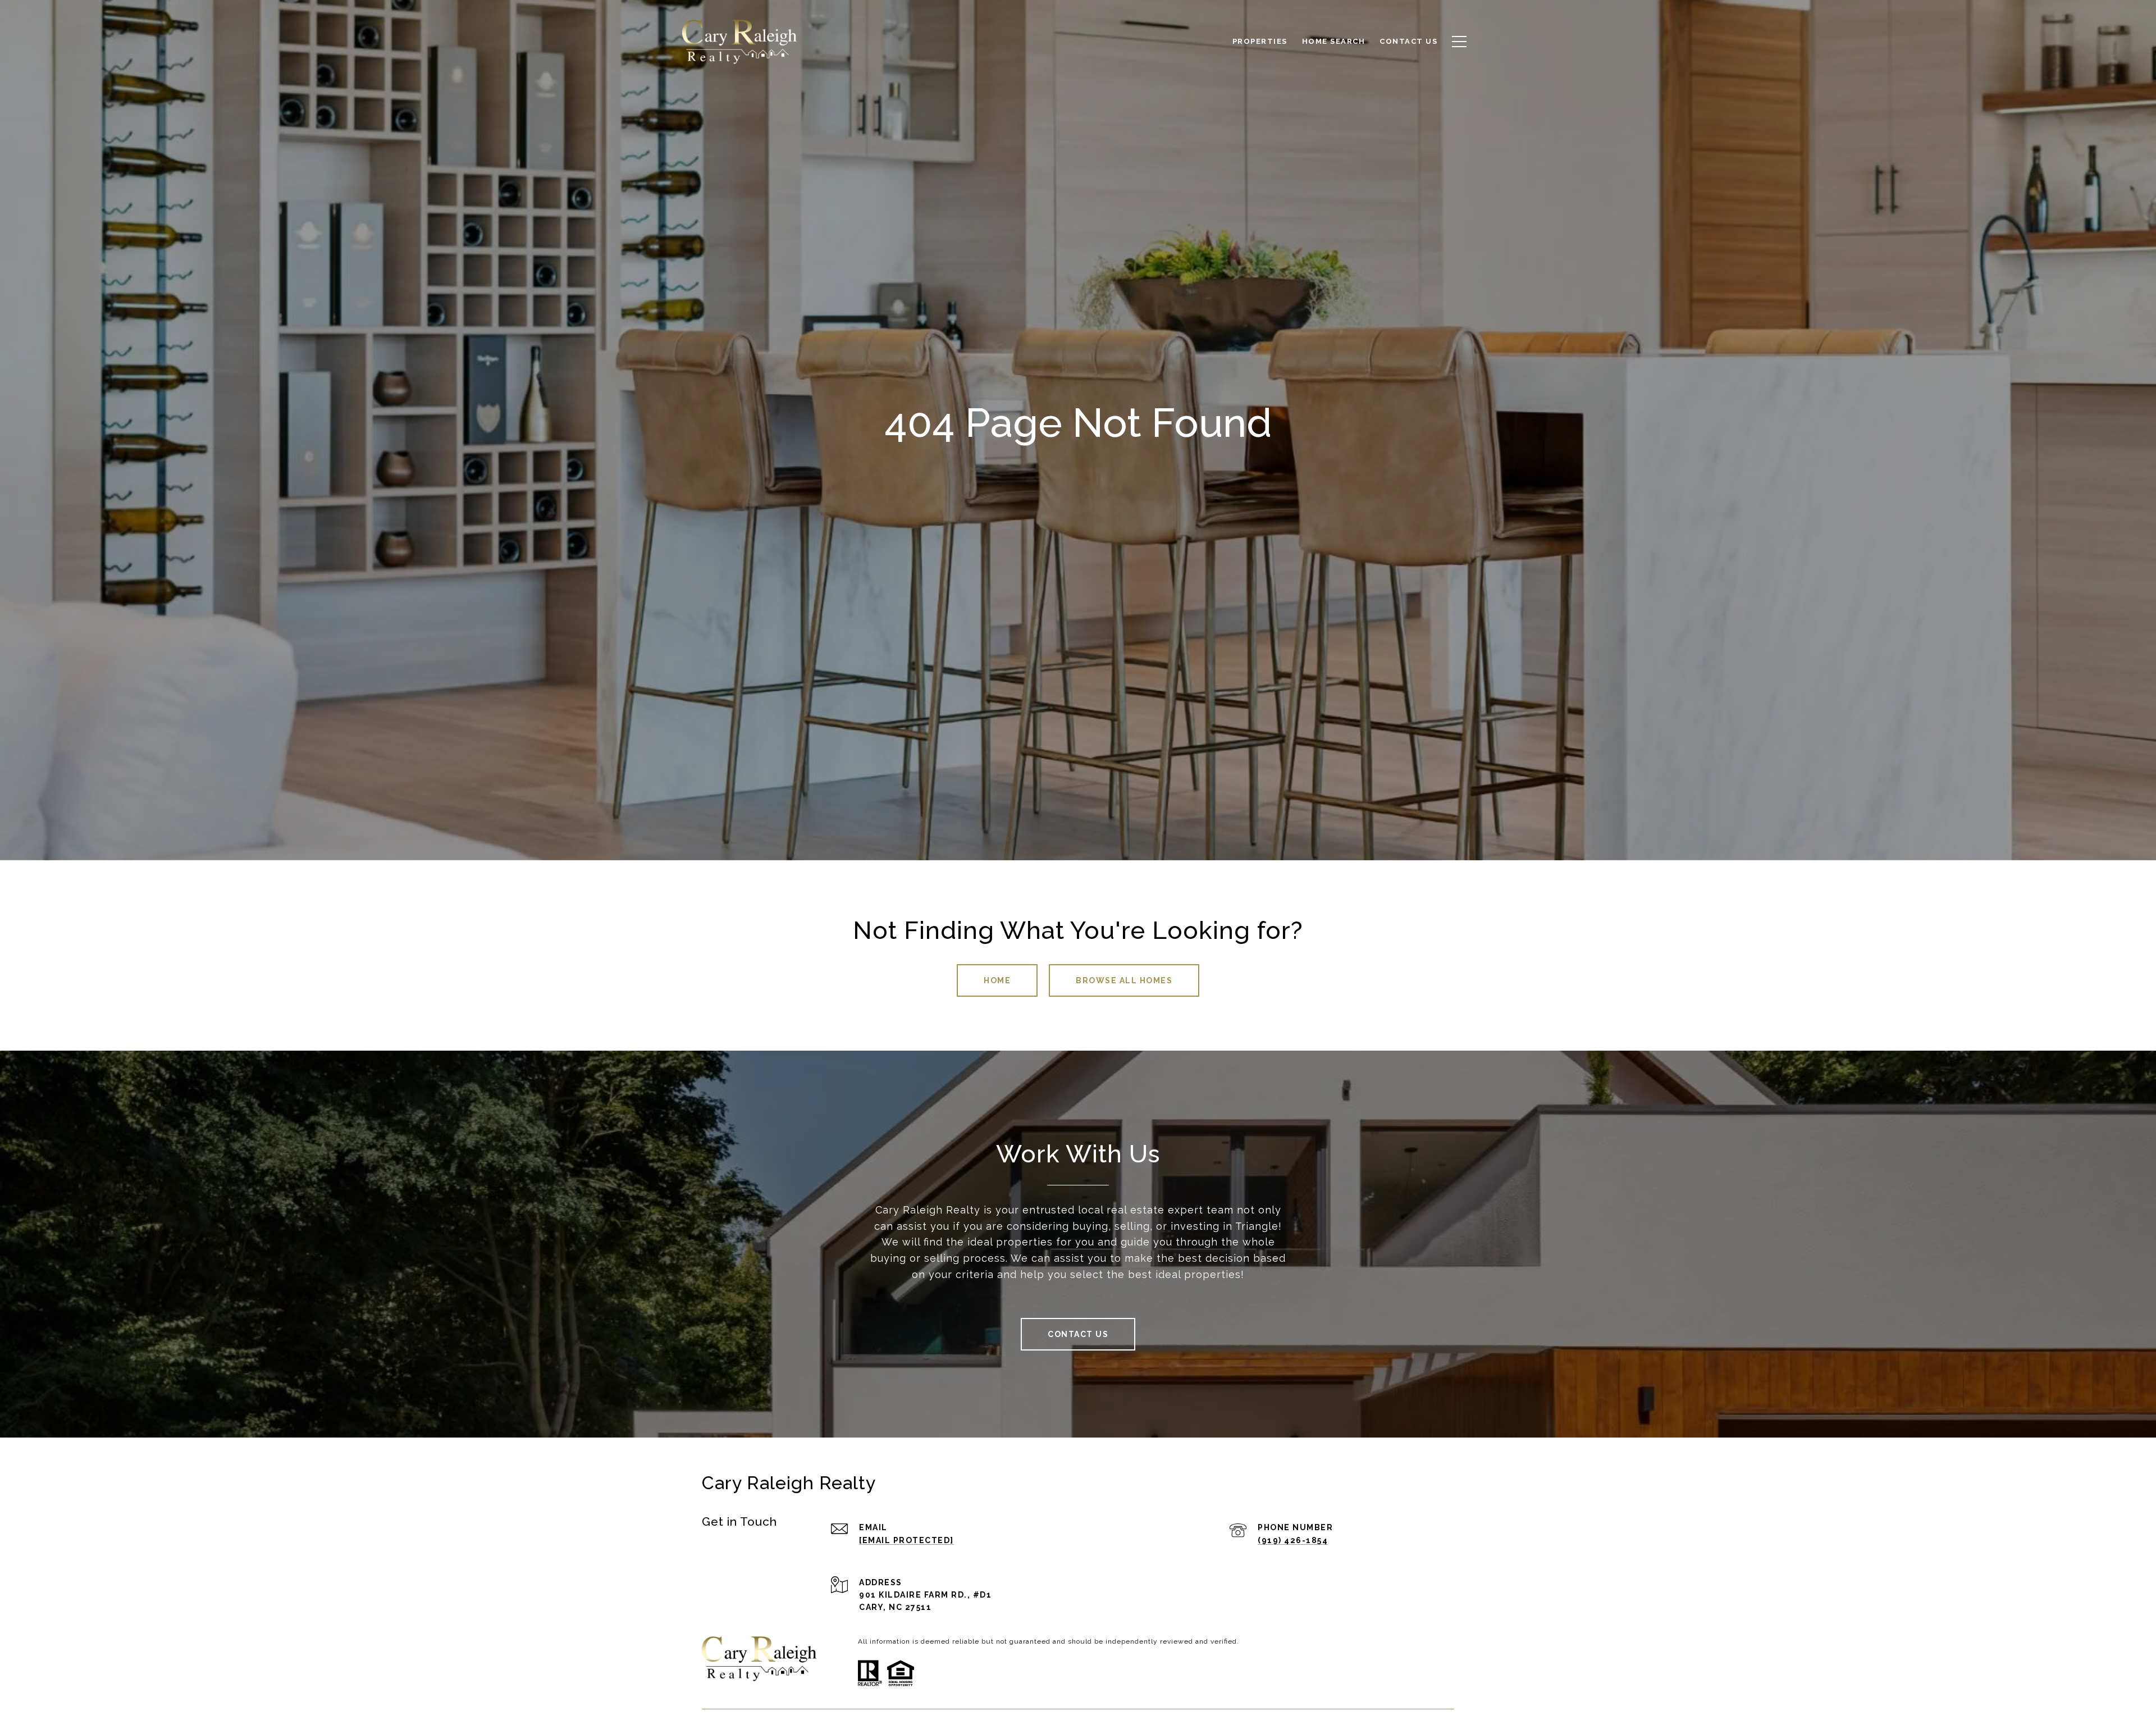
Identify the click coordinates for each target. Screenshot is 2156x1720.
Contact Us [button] (1078, 1334)
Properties (1260, 41)
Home (997, 980)
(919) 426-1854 (1293, 1540)
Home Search (1334, 41)
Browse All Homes (1124, 980)
